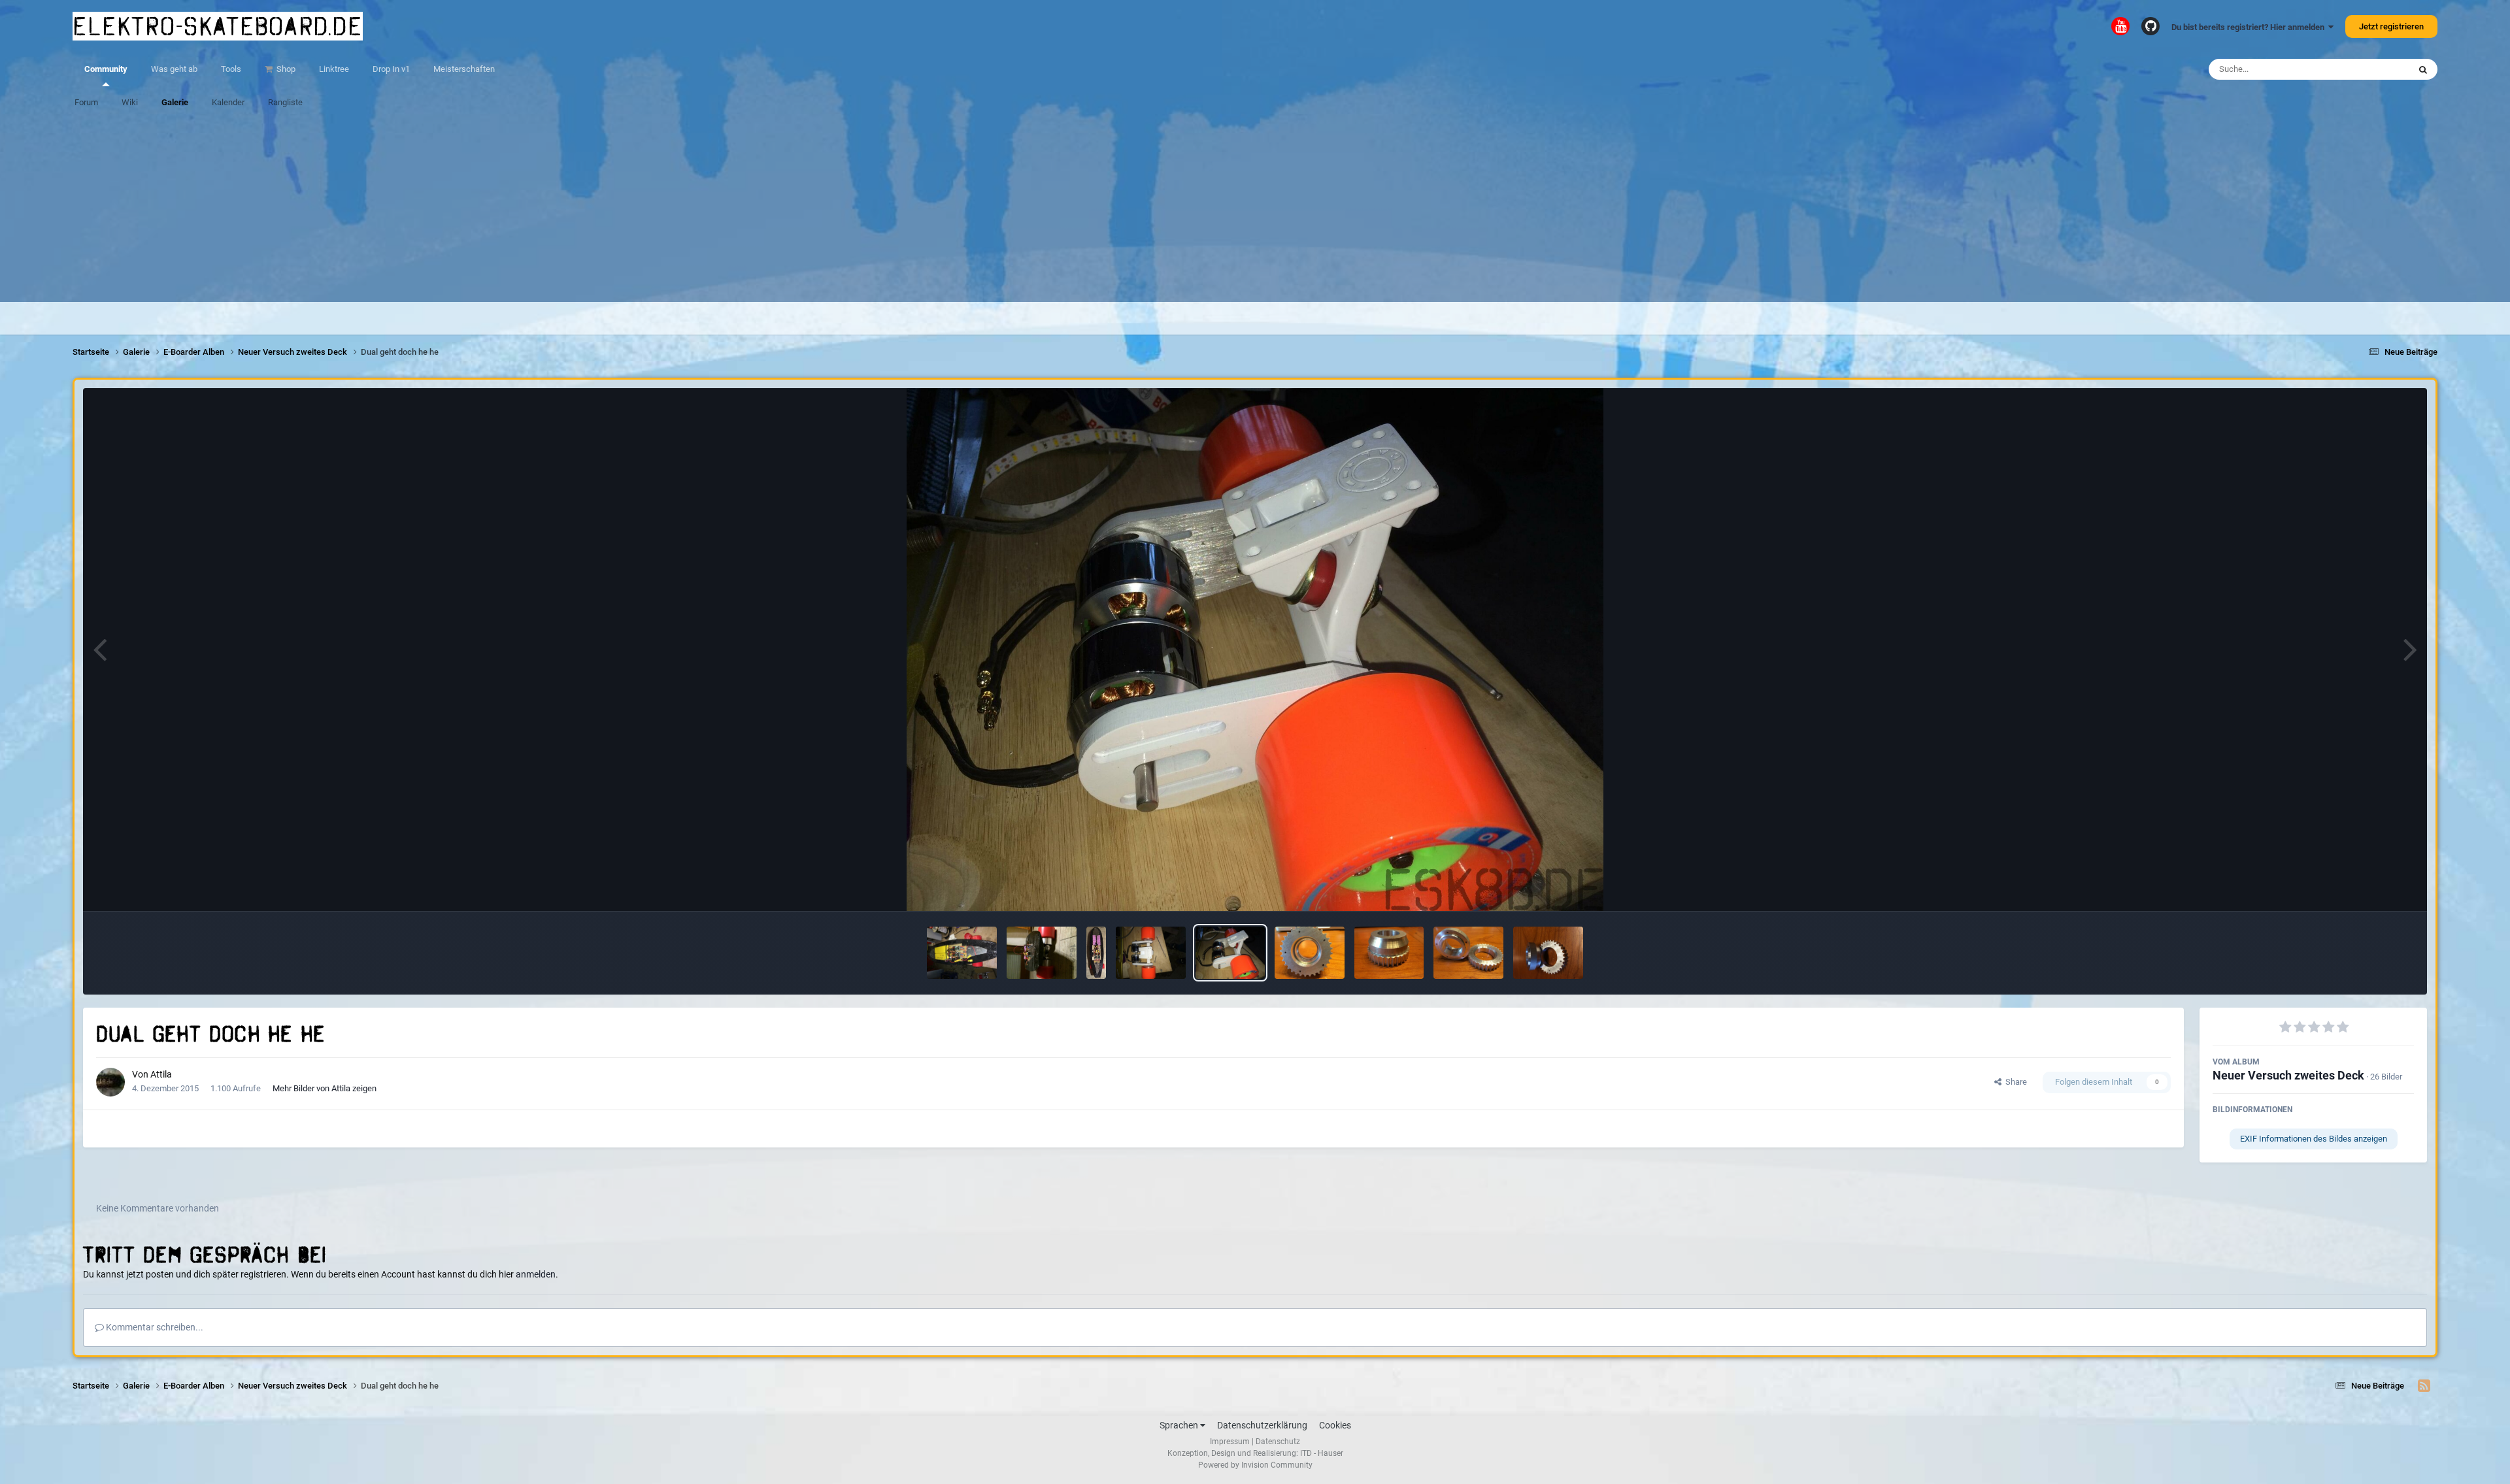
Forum (86, 102)
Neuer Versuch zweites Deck (2288, 1075)
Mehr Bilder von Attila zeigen (325, 1088)
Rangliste (285, 102)
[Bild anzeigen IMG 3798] (1468, 953)
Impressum (1230, 1442)
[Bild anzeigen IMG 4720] (962, 953)
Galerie (175, 102)
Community (106, 69)
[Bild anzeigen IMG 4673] (1042, 953)
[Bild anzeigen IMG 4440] (1151, 953)
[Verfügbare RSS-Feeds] (2424, 1386)
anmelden (536, 1274)
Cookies (1335, 1425)
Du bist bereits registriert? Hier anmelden (2250, 27)
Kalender (228, 102)
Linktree (334, 69)
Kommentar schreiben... (154, 1327)
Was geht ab (174, 69)
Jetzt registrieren (2391, 26)
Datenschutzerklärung (1262, 1425)
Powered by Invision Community (1255, 1465)
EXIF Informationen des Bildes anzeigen (2314, 1139)
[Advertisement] (1255, 210)
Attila (161, 1074)
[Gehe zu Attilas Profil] (110, 1082)
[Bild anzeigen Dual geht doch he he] (1230, 953)
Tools (231, 69)
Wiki (130, 102)
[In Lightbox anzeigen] (1255, 650)
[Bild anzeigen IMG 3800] (1310, 953)
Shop (285, 69)
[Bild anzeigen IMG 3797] (1548, 953)
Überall (2379, 69)
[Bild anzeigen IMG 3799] (1389, 953)
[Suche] (2423, 69)
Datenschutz (1278, 1442)
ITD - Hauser (1322, 1453)
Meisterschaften (464, 69)
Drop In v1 (391, 69)
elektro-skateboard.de (218, 26)
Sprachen (1180, 1425)
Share (2014, 1082)
